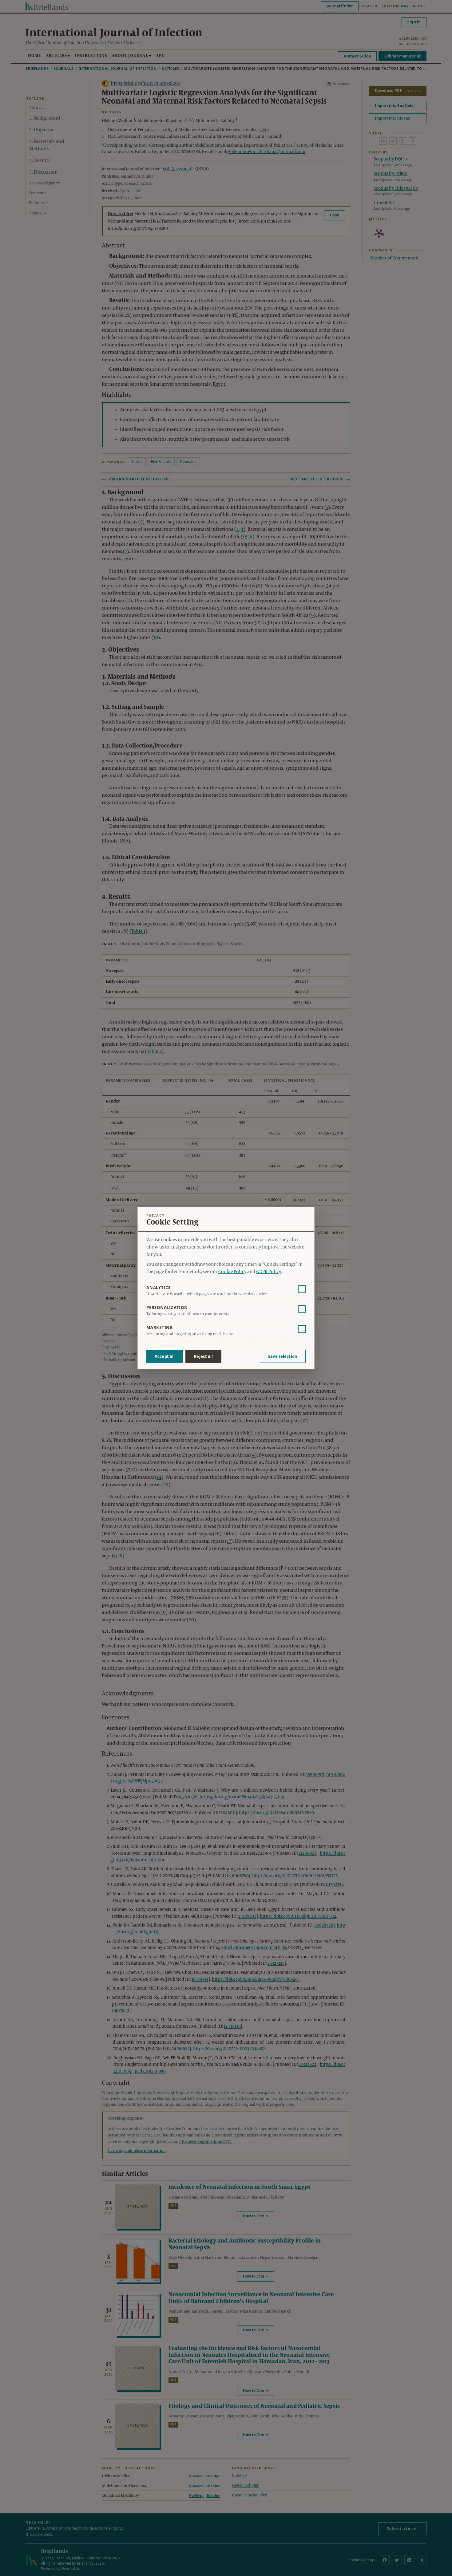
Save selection (283, 1356)
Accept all (165, 1356)
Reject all (203, 1356)
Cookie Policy (232, 1272)
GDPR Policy (268, 1272)
